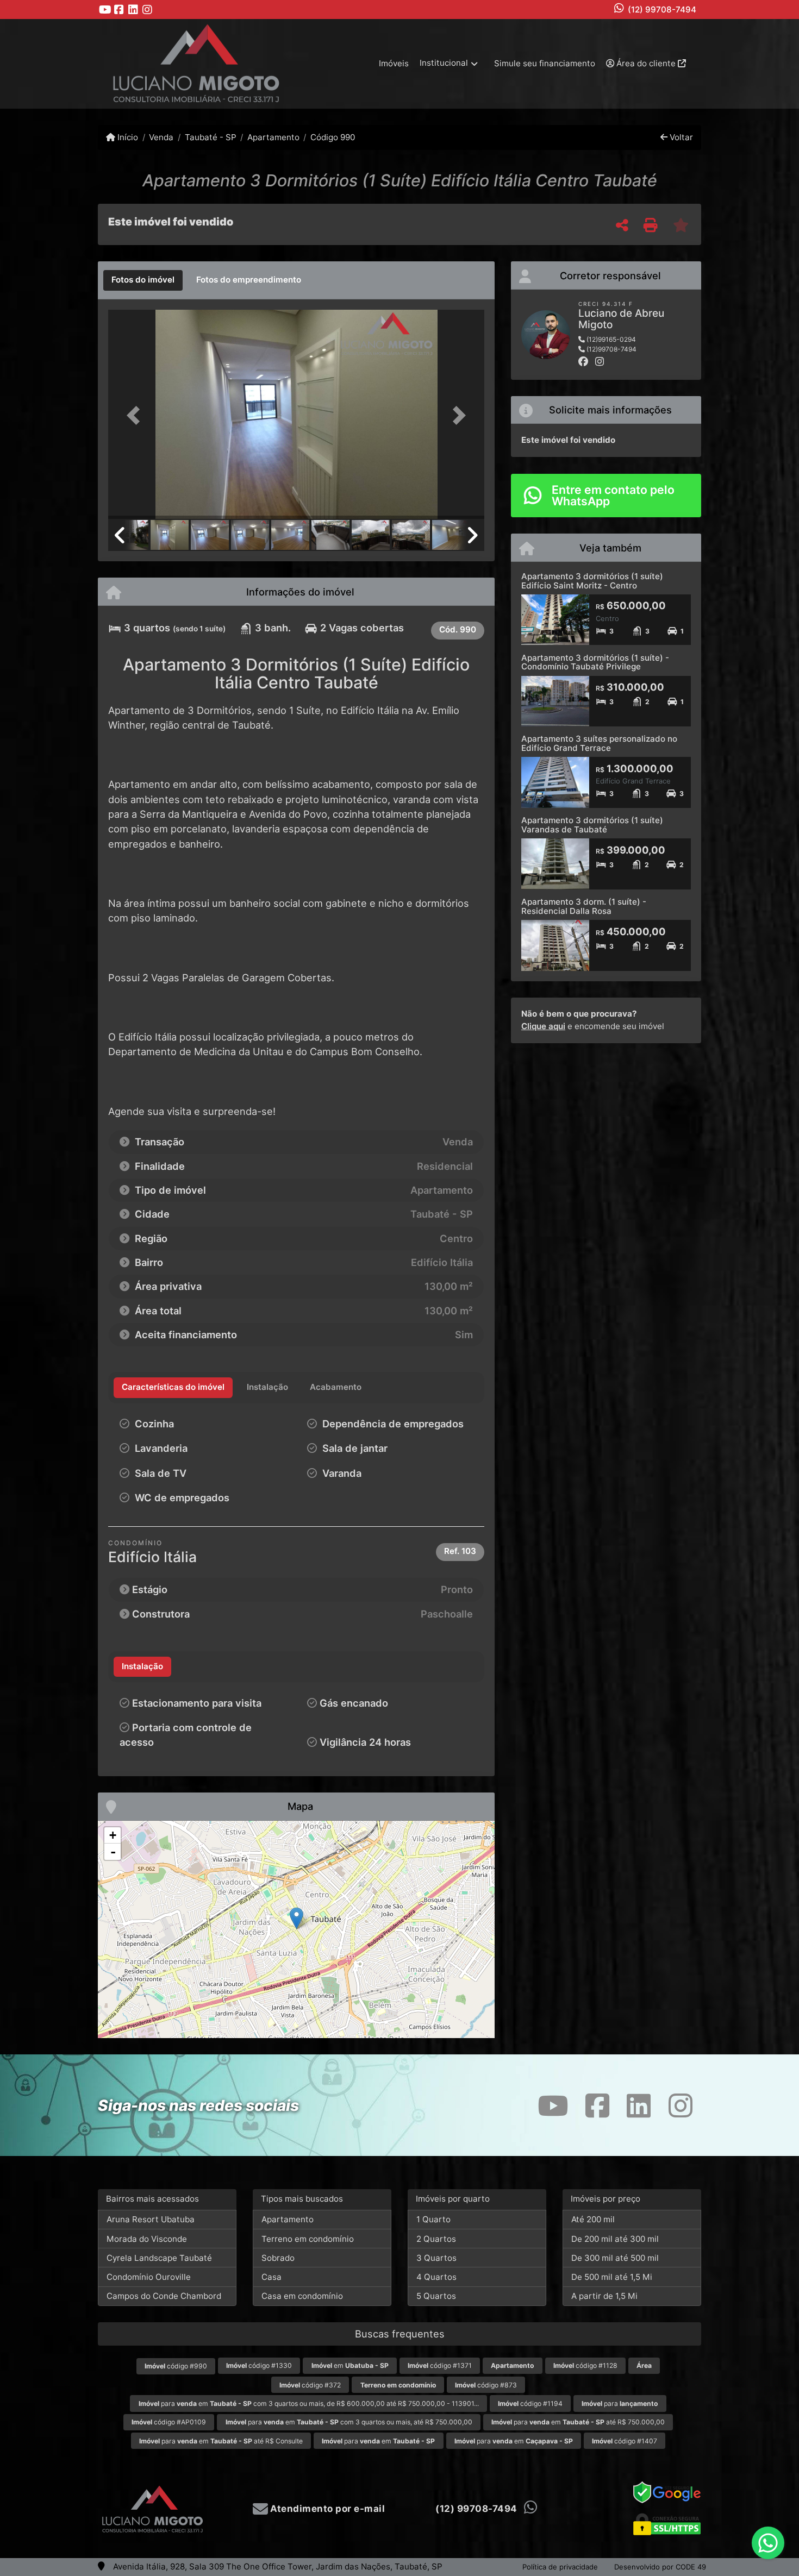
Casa (271, 2277)
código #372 (310, 2385)
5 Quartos (436, 2296)
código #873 (486, 2385)
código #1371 (440, 2365)
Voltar (680, 137)
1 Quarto (433, 2219)
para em (378, 2441)
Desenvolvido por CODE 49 (660, 2567)
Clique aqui (543, 1026)
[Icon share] (105, 10)
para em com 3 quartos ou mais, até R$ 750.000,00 (349, 2422)
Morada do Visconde (147, 2239)
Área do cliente (646, 63)
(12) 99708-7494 (662, 10)
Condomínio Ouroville (149, 2277)
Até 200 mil (593, 2219)
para (620, 2403)
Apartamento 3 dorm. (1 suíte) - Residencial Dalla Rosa (584, 906)
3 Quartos (436, 2258)
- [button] (113, 1852)
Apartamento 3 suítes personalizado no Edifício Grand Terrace (599, 743)
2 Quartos (436, 2239)
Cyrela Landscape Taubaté (159, 2258)
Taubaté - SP (210, 137)
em (350, 2365)
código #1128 (585, 2365)
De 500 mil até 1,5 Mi (612, 2277)
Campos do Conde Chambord (164, 2296)
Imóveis (394, 63)
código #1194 (530, 2403)
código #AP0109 (169, 2422)
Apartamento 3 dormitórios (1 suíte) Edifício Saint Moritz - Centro (592, 581)
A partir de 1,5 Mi (604, 2296)
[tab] (143, 280)
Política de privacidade (560, 2567)
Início (127, 137)
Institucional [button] (444, 63)
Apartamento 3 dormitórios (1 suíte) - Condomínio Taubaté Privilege (595, 662)
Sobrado (278, 2258)
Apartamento (273, 137)
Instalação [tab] (142, 1666)
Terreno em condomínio (308, 2239)
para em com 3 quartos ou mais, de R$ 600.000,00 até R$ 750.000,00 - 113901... (309, 2403)
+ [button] (113, 1835)
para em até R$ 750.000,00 (578, 2422)
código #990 (176, 2366)
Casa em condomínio (302, 2296)
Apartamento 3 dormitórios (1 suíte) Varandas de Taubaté (592, 825)
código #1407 (625, 2441)
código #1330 (259, 2365)
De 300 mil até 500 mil (615, 2258)
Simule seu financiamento (545, 63)
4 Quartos (436, 2277)
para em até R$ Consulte (221, 2441)
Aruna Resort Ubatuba (151, 2219)
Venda (161, 137)
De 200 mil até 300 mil (615, 2239)
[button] (136, 415)
